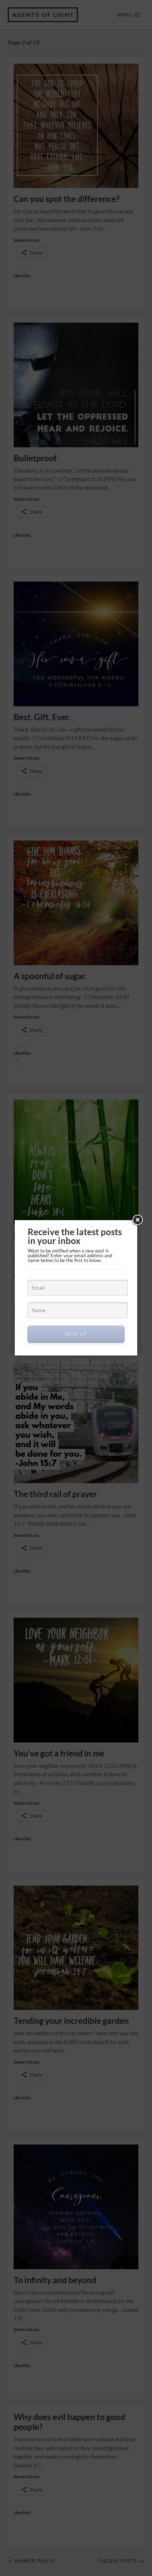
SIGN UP (76, 1334)
